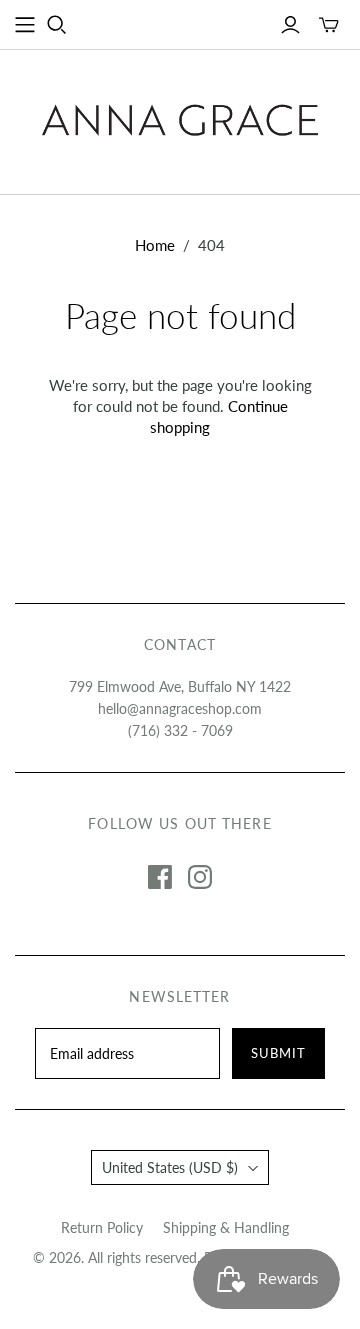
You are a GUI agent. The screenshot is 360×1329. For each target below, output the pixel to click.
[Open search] (57, 25)
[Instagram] (200, 877)
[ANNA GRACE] (180, 117)
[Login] (290, 25)
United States (170, 1167)
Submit (278, 1053)
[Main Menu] (25, 25)
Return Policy (102, 1227)
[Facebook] (160, 877)
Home (155, 245)
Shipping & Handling (226, 1227)
